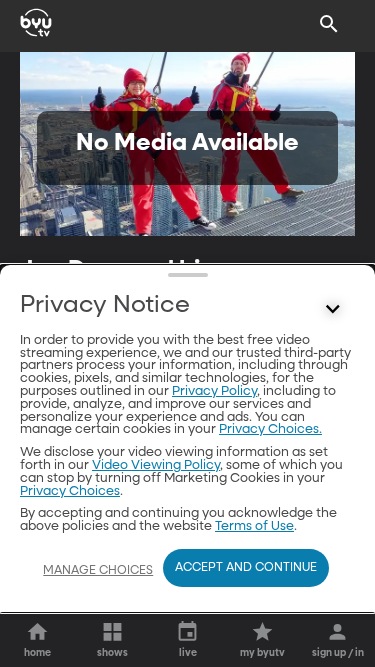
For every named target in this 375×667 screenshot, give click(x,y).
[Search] (329, 24)
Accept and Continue (246, 568)
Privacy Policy (214, 391)
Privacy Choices (70, 491)
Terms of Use (254, 526)
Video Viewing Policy (156, 465)
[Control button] (333, 310)
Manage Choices (98, 571)
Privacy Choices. (270, 429)
